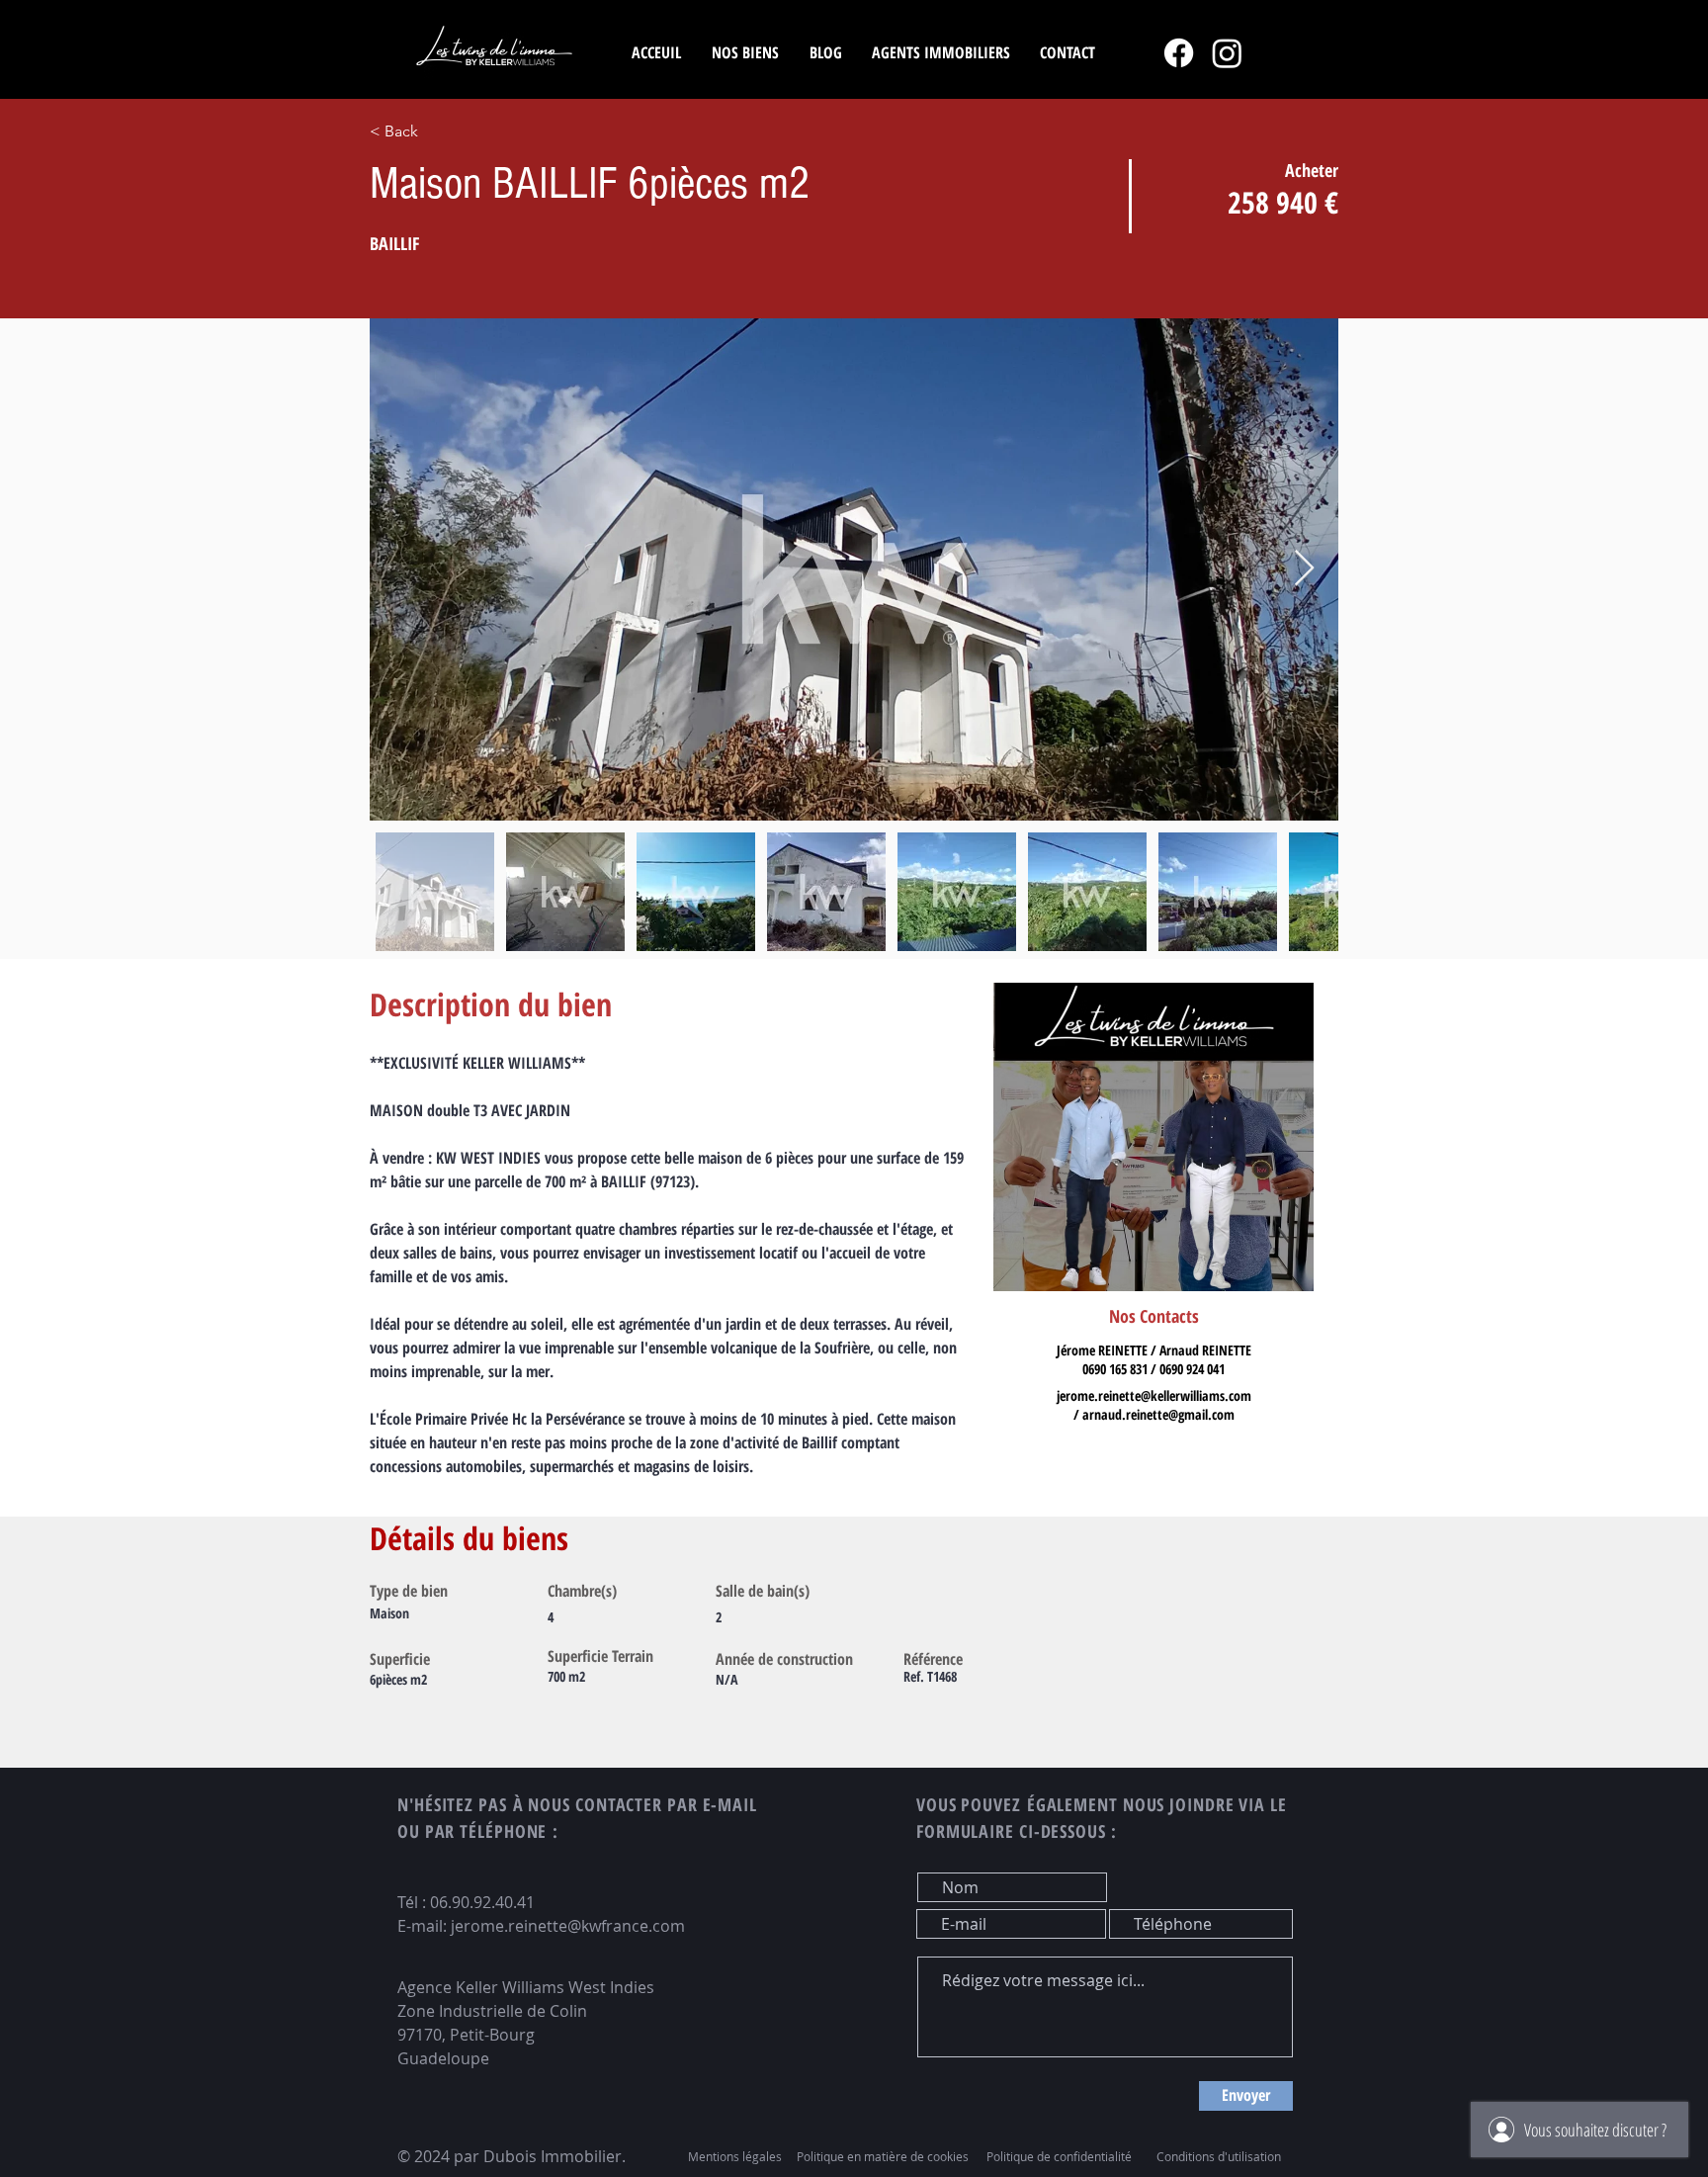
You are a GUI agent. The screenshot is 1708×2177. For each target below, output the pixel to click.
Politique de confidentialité (1059, 2156)
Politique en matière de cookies (884, 2156)
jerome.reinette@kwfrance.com (568, 1926)
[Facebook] (1179, 53)
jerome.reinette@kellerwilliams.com (1154, 1395)
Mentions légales (735, 2156)
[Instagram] (1227, 53)
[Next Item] (1304, 569)
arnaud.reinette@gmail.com (1158, 1414)
